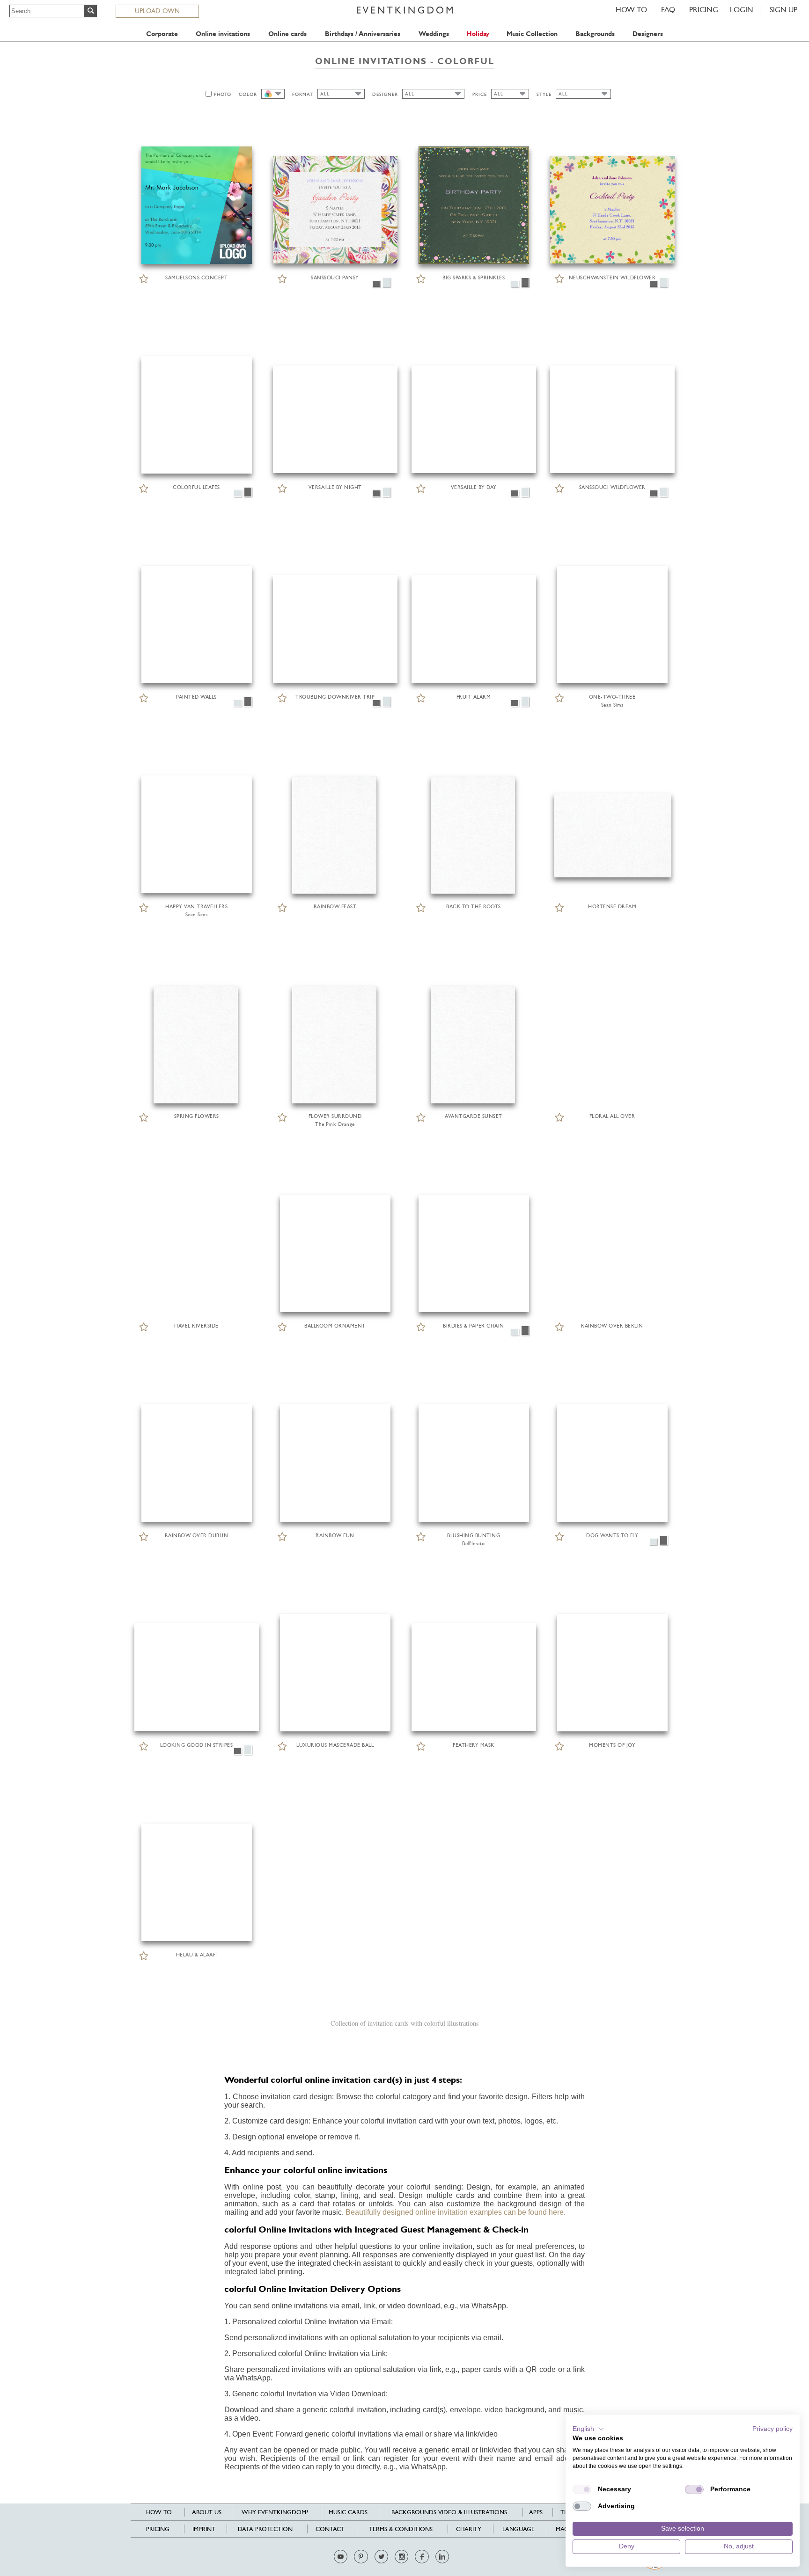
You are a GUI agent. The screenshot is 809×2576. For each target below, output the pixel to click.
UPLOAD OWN (157, 11)
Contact (330, 2529)
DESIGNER (385, 94)
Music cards (348, 2512)
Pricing (704, 10)
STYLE (544, 94)
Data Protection (265, 2529)
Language (518, 2529)
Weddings (434, 34)
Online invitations (223, 34)
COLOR (248, 94)
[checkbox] (582, 2489)
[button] (588, 2429)
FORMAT (303, 94)
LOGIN (742, 10)
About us (207, 2512)
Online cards (287, 34)
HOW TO (631, 10)
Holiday (478, 34)
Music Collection (532, 34)
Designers (648, 34)
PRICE (480, 94)
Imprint (204, 2529)
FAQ (668, 10)
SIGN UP (783, 10)
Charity (469, 2529)
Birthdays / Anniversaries (363, 34)
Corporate (162, 34)
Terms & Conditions (401, 2529)
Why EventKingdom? (275, 2512)
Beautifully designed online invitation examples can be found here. (456, 2212)
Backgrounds (595, 34)
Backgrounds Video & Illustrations (449, 2512)
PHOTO (223, 94)
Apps (536, 2512)
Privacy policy (772, 2429)
